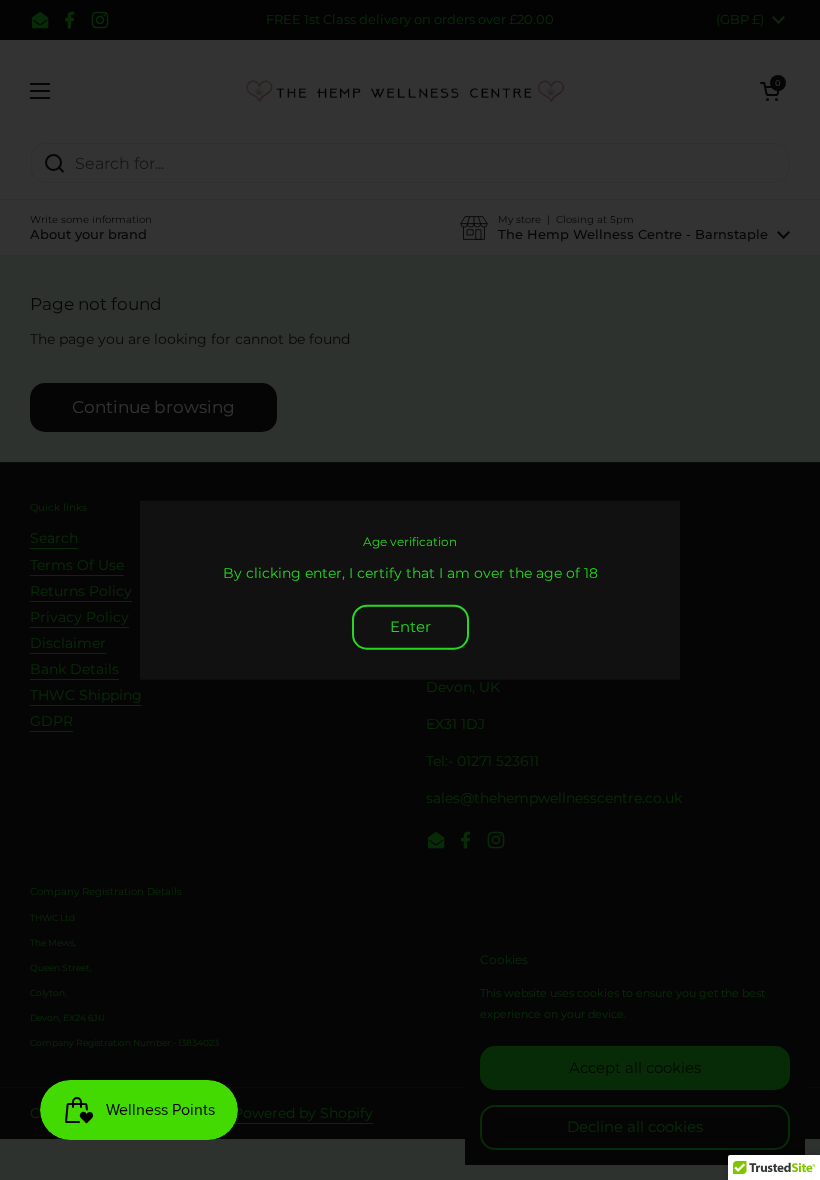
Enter (410, 626)
